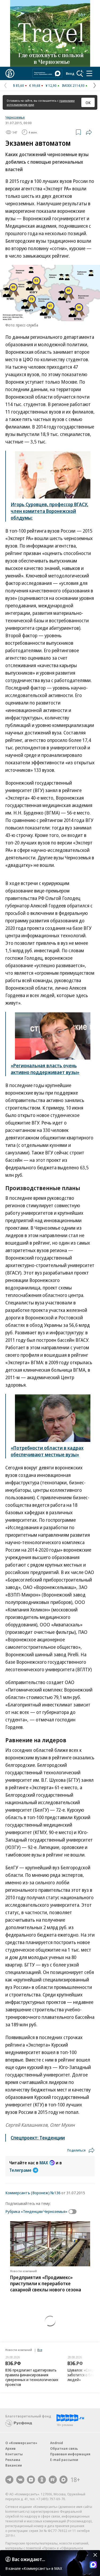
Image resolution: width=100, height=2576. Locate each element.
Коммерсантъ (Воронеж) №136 (33, 2193)
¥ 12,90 (51, 85)
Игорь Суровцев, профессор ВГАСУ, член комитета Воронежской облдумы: (49, 511)
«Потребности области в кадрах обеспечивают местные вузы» (47, 1451)
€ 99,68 (35, 85)
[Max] (63, 2480)
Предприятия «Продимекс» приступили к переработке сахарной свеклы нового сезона (46, 2283)
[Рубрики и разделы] (89, 73)
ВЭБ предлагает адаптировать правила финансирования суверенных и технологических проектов (32, 2377)
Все (40, 2350)
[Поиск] (80, 73)
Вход (70, 73)
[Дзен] (31, 2480)
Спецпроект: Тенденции (38, 2138)
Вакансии (14, 2465)
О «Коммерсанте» (21, 2443)
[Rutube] (53, 2480)
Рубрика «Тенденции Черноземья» (36, 2211)
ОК (88, 103)
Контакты (14, 2454)
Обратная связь (64, 2448)
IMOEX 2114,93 (73, 85)
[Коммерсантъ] (10, 73)
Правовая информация (70, 2454)
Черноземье (15, 117)
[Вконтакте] (20, 2480)
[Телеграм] (9, 2480)
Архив (10, 2448)
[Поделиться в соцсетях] (89, 132)
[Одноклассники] (42, 2480)
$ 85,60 (19, 85)
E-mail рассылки (64, 2460)
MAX (44, 2163)
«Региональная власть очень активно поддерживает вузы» (45, 1069)
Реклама (13, 2460)
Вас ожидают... (29, 2559)
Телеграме (20, 2170)
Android (57, 2443)
